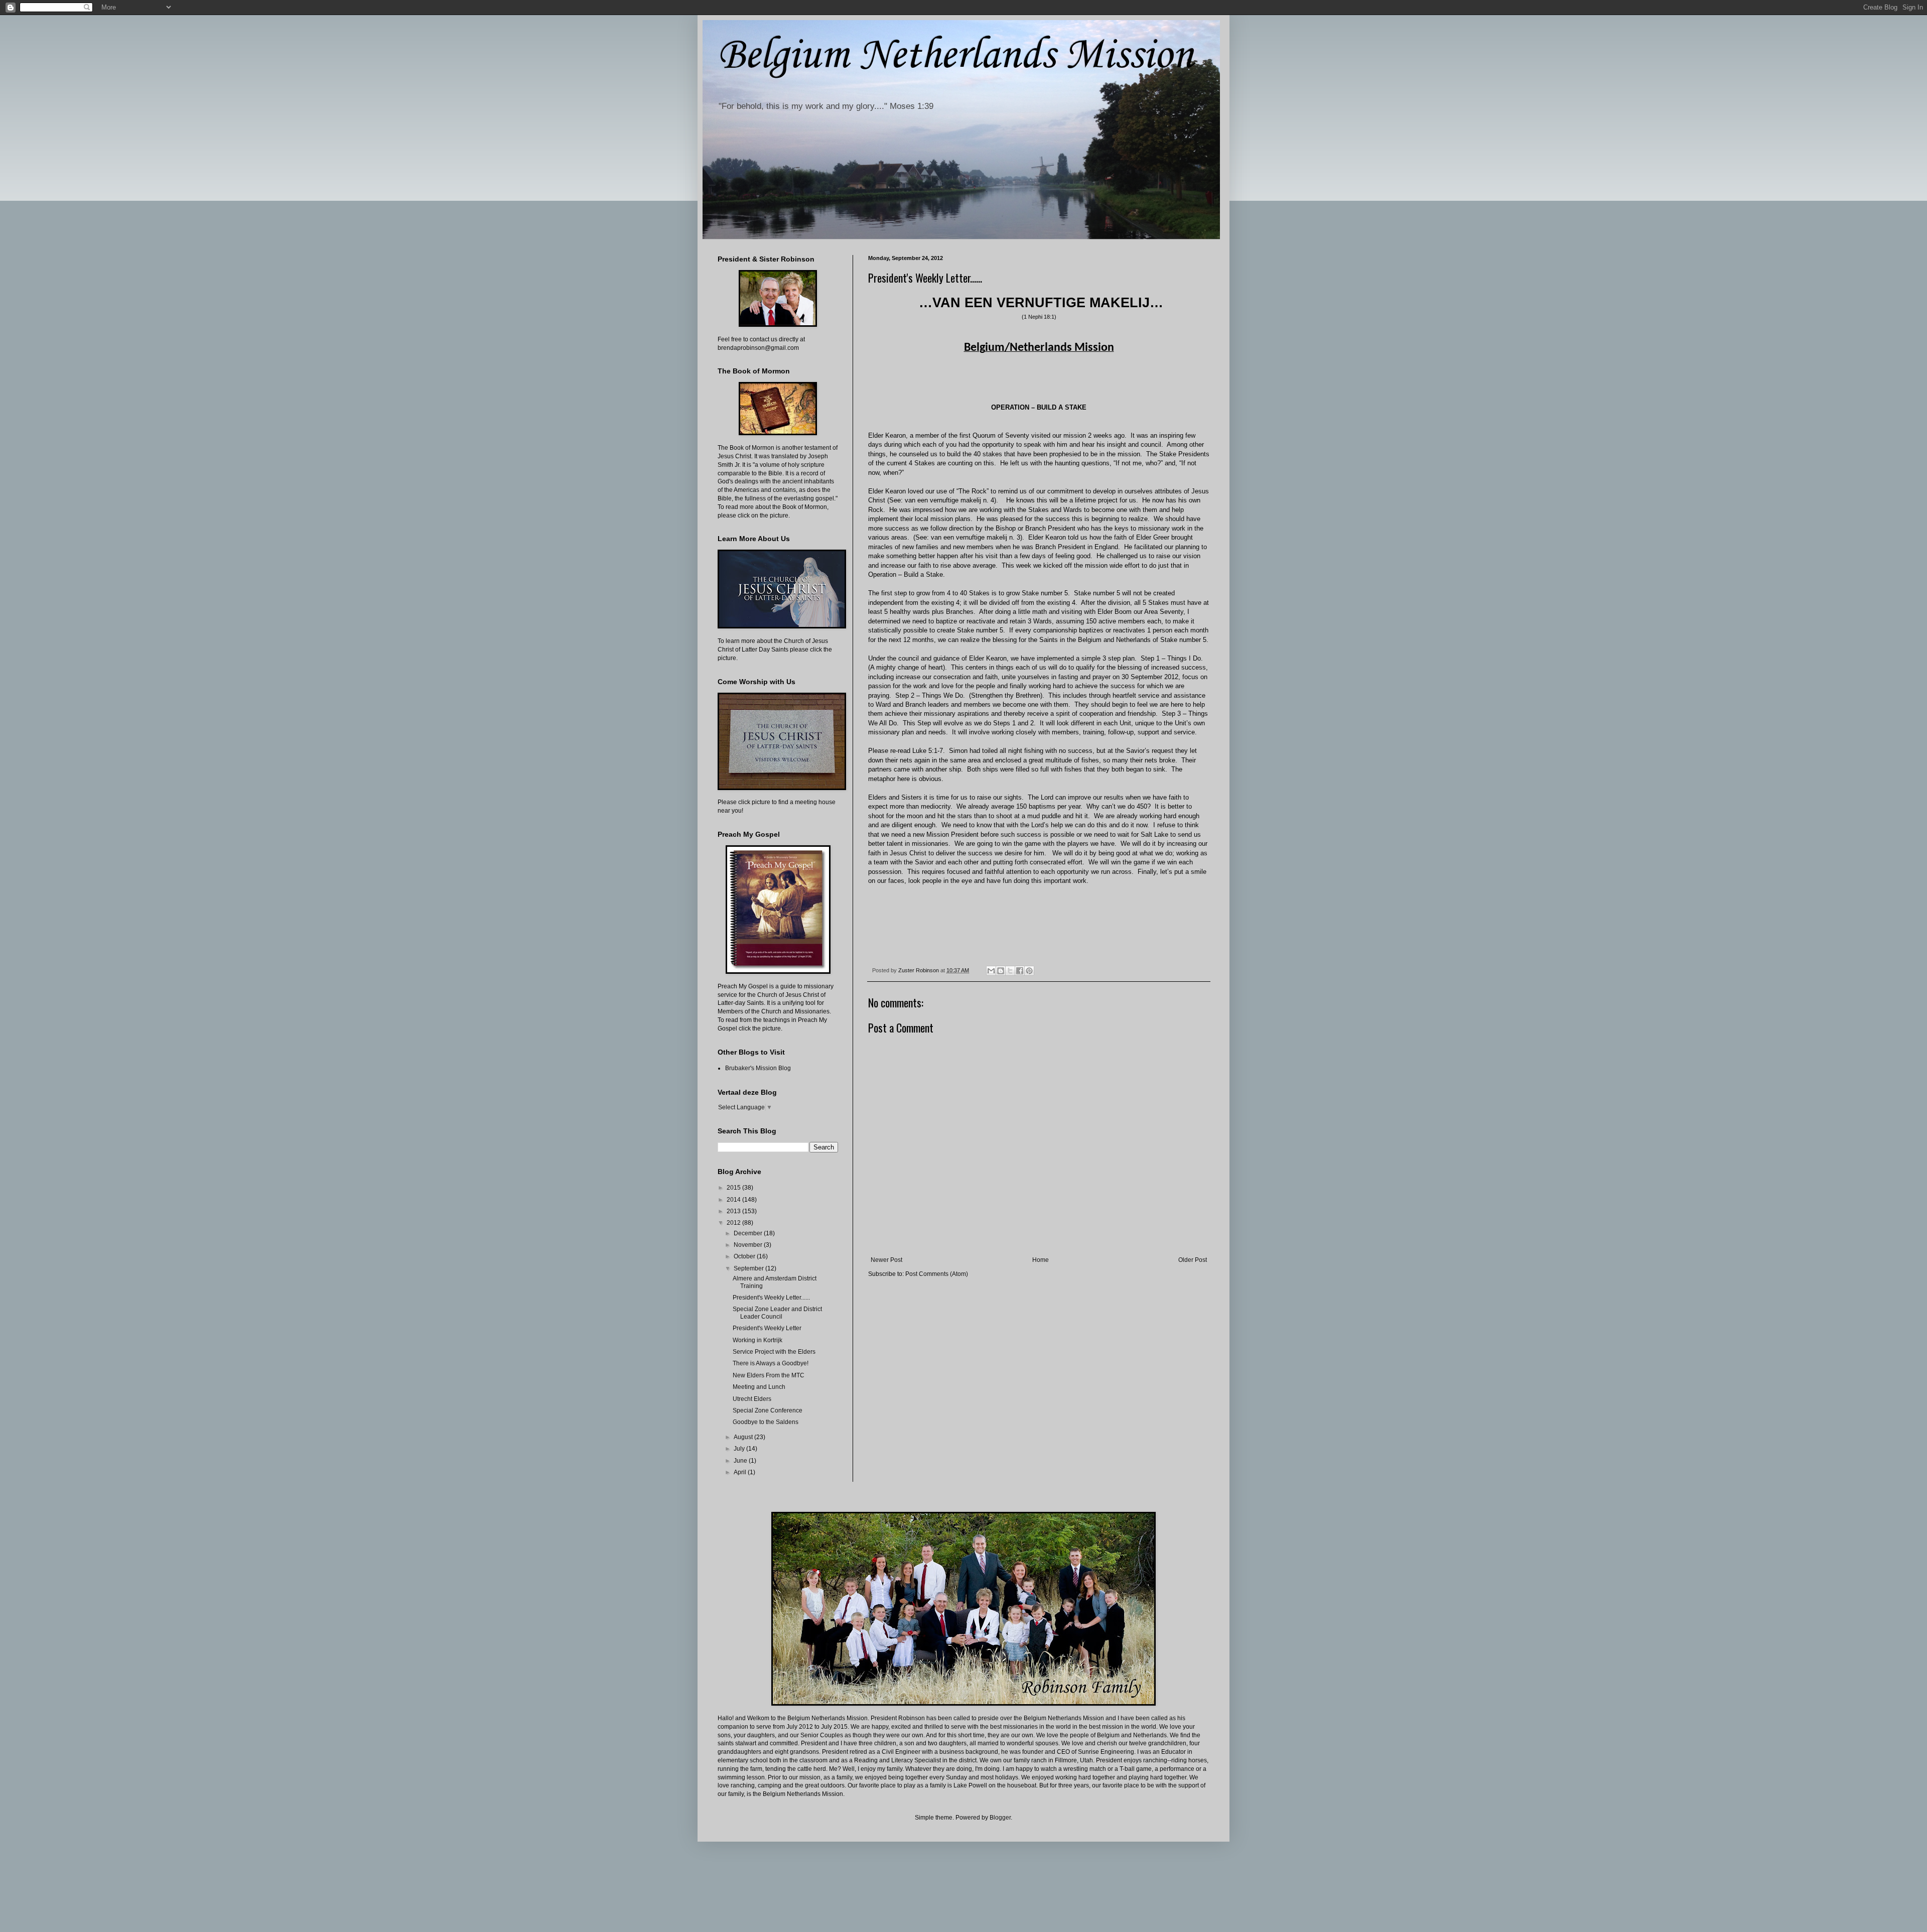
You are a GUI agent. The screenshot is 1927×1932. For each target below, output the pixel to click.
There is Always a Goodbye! (771, 1363)
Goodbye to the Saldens (766, 1422)
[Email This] (991, 971)
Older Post (1193, 1260)
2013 (734, 1211)
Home (1041, 1260)
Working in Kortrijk (758, 1340)
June (741, 1461)
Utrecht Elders (752, 1399)
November (749, 1245)
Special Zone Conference (768, 1410)
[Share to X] (1010, 971)
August (744, 1437)
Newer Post (886, 1260)
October (745, 1256)
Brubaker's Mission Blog (758, 1068)
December (749, 1233)
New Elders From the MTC (769, 1375)
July (740, 1449)
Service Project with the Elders (774, 1352)
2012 (734, 1223)
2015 (734, 1188)
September (749, 1268)
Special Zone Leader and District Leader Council (777, 1313)
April (741, 1472)
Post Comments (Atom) (937, 1274)
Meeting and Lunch (759, 1387)
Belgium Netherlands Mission (955, 56)
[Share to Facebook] (1020, 971)
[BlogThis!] (1001, 971)
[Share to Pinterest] (1029, 971)
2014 (734, 1200)
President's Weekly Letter (767, 1328)
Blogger (1000, 1818)
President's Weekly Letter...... (771, 1298)
